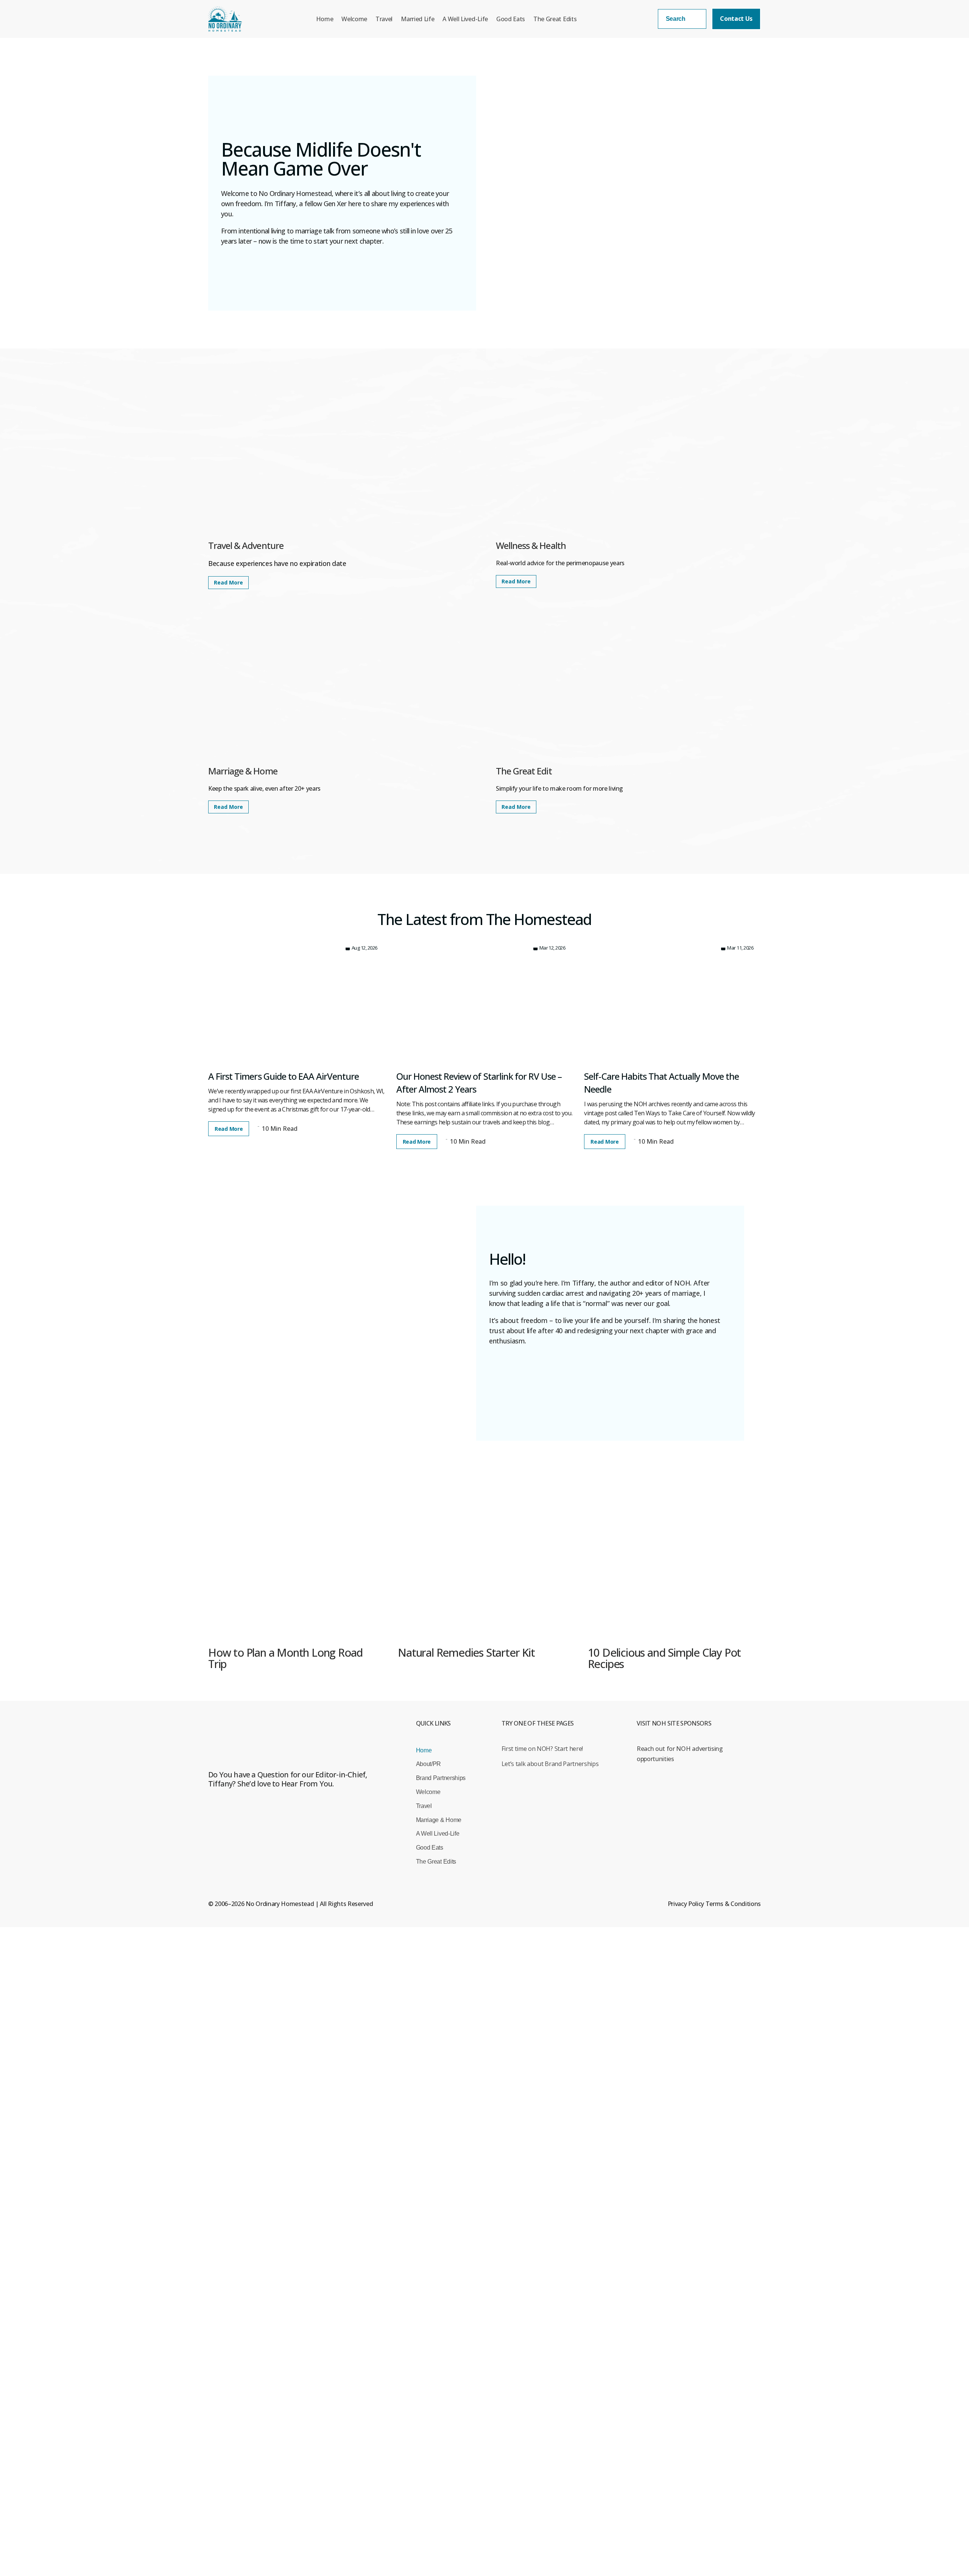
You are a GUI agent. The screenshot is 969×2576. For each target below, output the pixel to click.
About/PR (428, 1764)
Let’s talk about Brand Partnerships (550, 1764)
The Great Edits (555, 19)
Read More (228, 582)
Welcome (354, 19)
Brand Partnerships (441, 1778)
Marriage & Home (439, 1820)
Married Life (418, 19)
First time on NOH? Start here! (542, 1749)
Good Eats (511, 19)
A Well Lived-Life (465, 19)
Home (325, 19)
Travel (384, 19)
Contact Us (736, 19)
